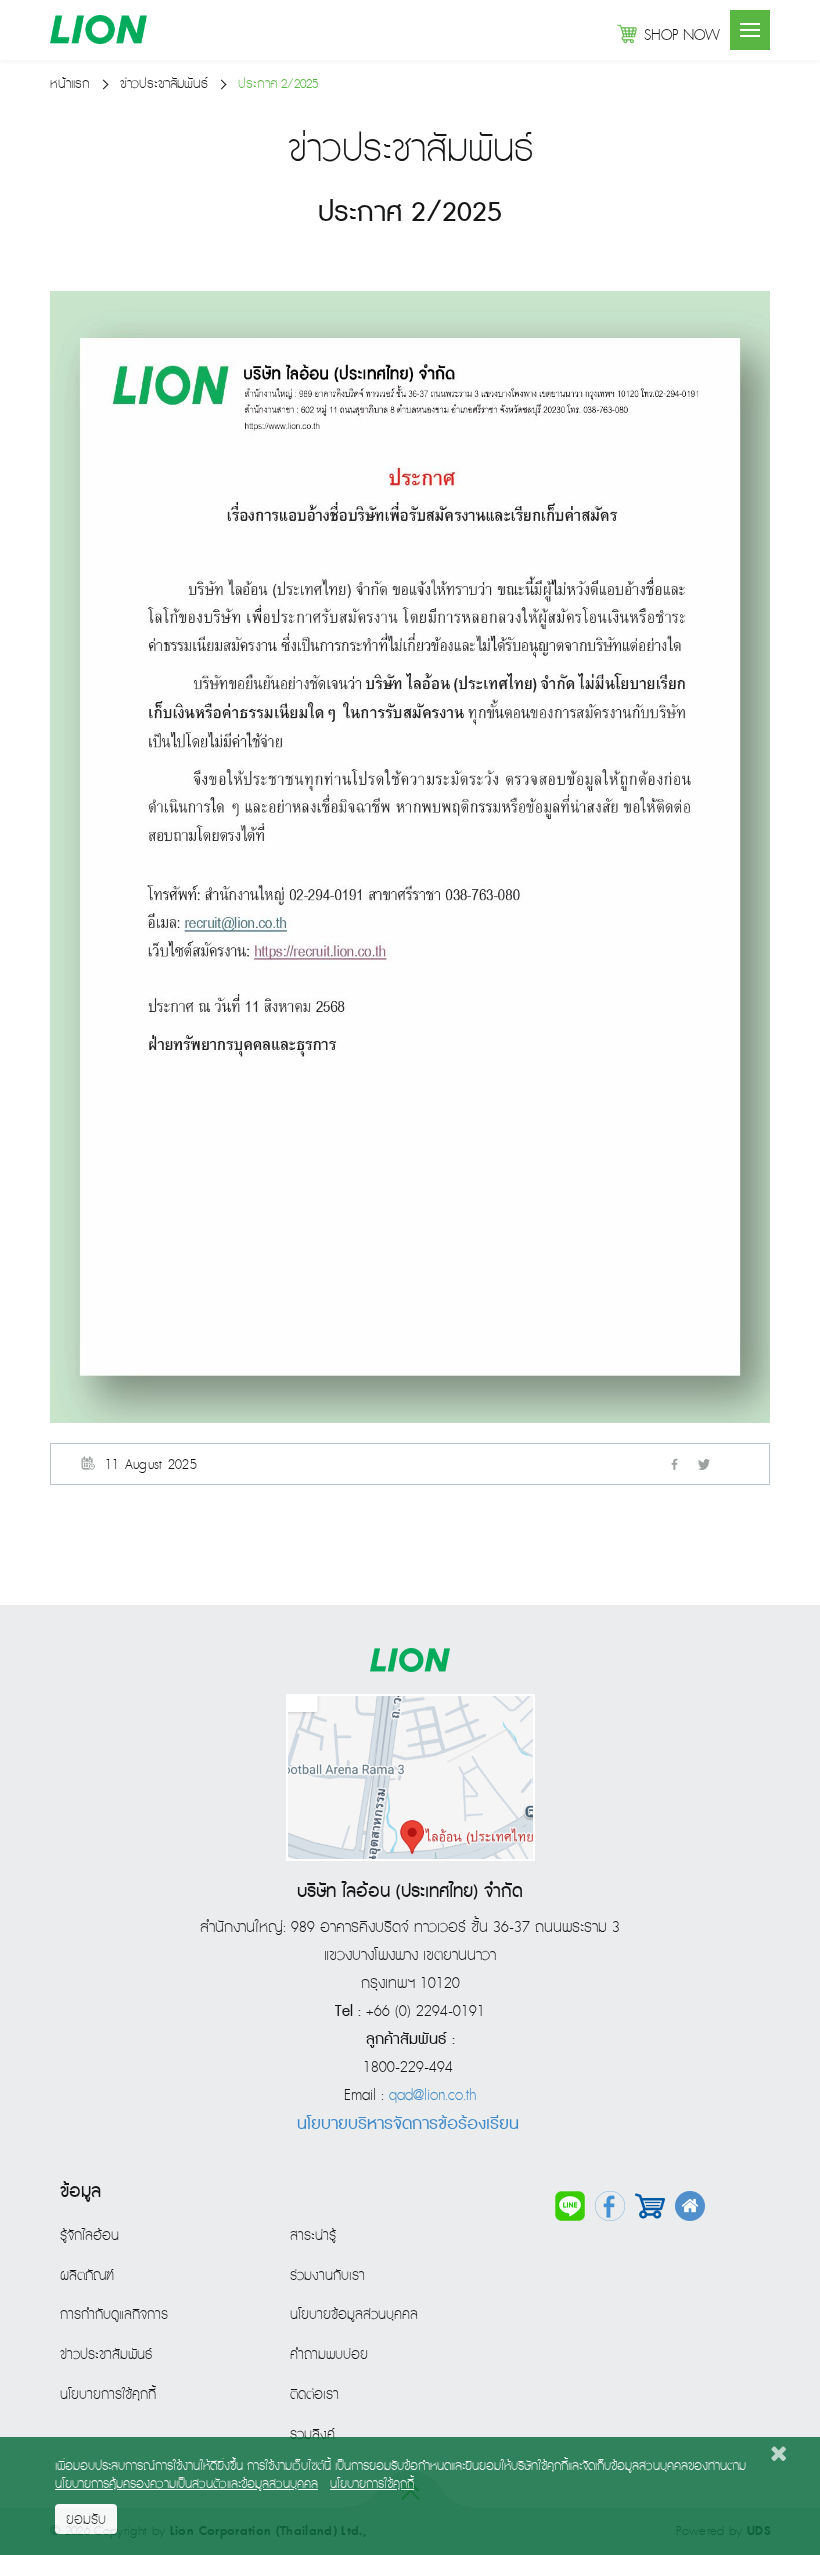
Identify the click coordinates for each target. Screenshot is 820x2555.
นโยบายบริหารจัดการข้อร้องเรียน (408, 2124)
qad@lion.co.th (432, 2096)
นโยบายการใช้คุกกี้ (108, 2395)
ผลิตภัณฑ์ (87, 2276)
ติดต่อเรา (314, 2395)
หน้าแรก (70, 84)
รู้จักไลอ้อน (89, 2236)
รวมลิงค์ (312, 2435)
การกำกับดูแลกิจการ (114, 2315)
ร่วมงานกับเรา (327, 2276)
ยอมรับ (86, 2520)
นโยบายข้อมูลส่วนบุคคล (354, 2315)
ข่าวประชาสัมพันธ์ (164, 84)
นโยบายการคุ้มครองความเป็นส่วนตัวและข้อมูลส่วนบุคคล (186, 2484)
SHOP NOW (682, 36)
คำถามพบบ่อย (329, 2355)
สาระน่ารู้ (313, 2236)
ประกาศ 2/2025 (278, 84)
